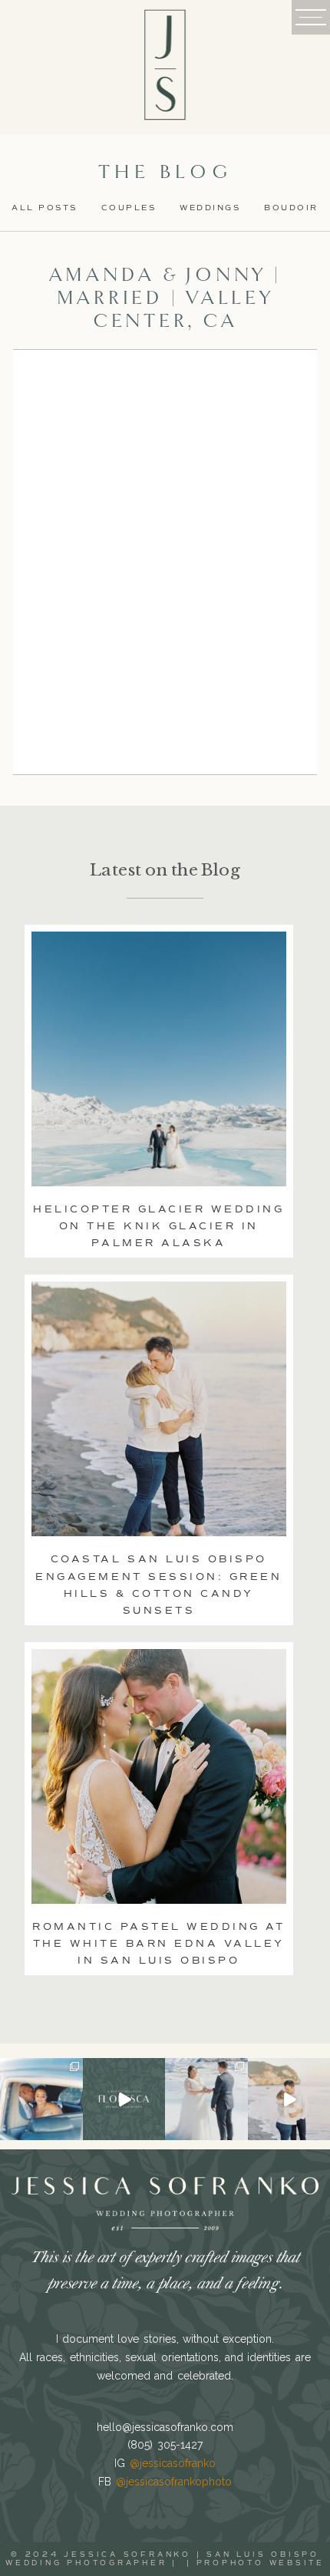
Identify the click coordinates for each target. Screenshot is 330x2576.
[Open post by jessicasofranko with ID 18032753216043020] (206, 2099)
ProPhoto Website (261, 2563)
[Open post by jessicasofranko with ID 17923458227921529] (124, 2099)
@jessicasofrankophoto (174, 2482)
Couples (129, 208)
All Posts (45, 208)
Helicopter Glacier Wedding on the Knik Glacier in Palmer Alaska (158, 1226)
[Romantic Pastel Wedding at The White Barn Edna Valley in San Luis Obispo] (159, 1776)
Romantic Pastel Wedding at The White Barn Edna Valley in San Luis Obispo (158, 1944)
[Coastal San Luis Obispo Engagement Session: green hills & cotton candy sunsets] (159, 1409)
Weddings (210, 208)
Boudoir (291, 208)
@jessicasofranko (173, 2463)
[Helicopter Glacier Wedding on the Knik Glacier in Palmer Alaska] (159, 1059)
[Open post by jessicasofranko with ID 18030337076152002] (41, 2099)
